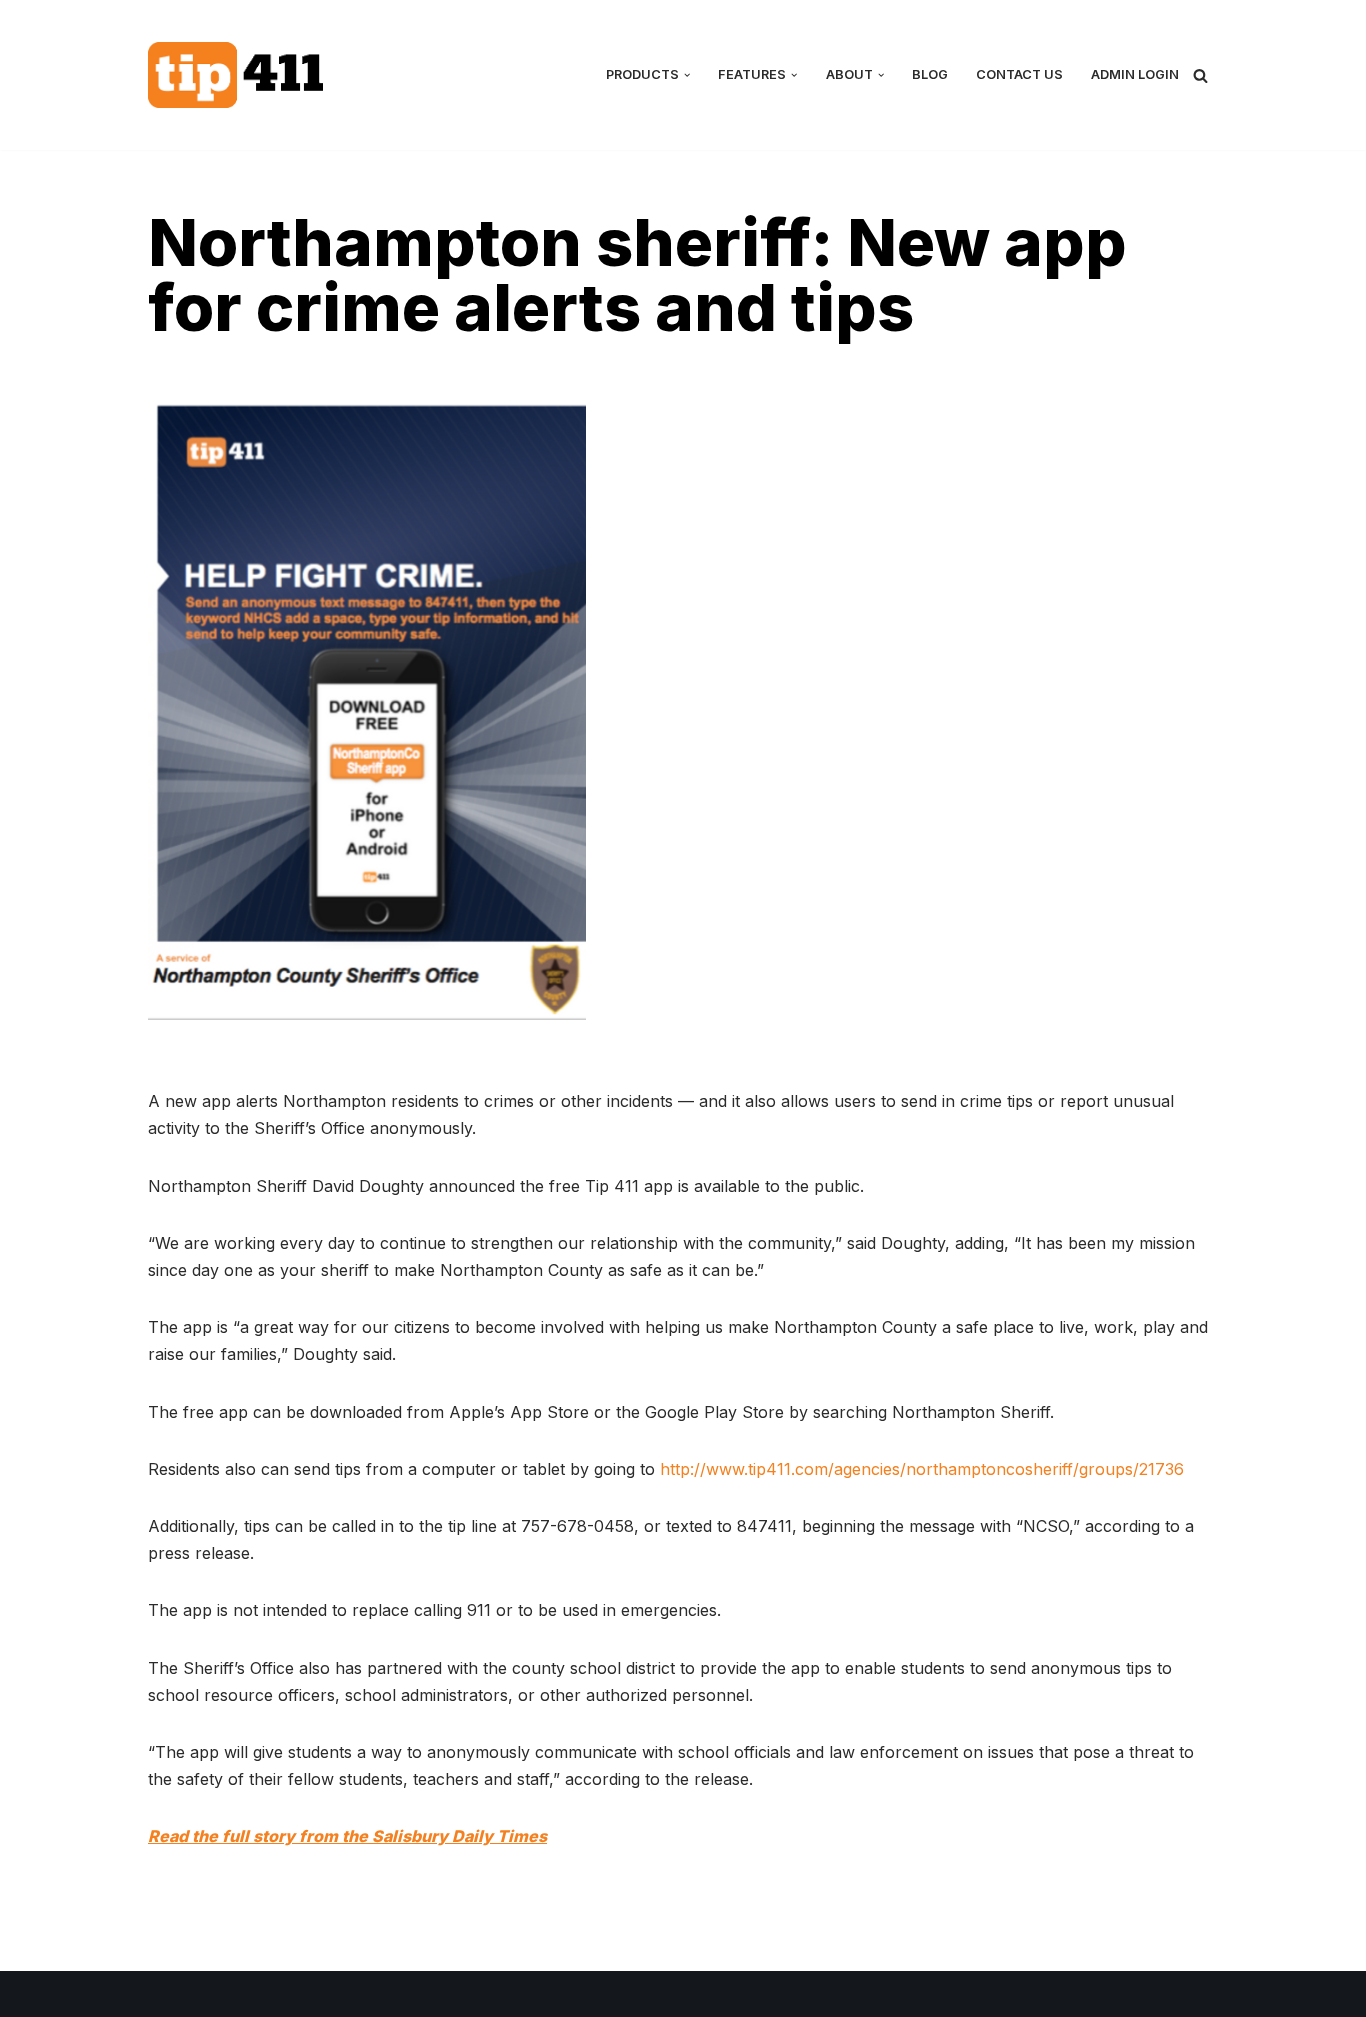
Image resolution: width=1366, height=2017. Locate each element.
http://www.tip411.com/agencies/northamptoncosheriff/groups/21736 (922, 1469)
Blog (930, 74)
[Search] (1200, 75)
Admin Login (1135, 74)
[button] (687, 75)
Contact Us (1019, 74)
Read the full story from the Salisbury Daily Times (347, 1836)
